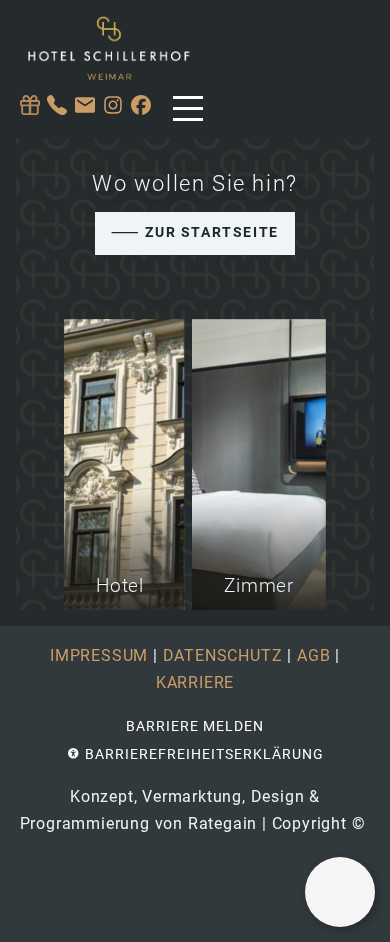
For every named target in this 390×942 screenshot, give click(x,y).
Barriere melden (195, 726)
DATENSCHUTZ (223, 655)
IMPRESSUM (99, 655)
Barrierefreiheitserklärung (202, 754)
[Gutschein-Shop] (30, 108)
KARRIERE (195, 682)
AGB (313, 655)
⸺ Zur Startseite (195, 232)
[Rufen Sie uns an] (57, 108)
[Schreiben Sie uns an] (85, 108)
